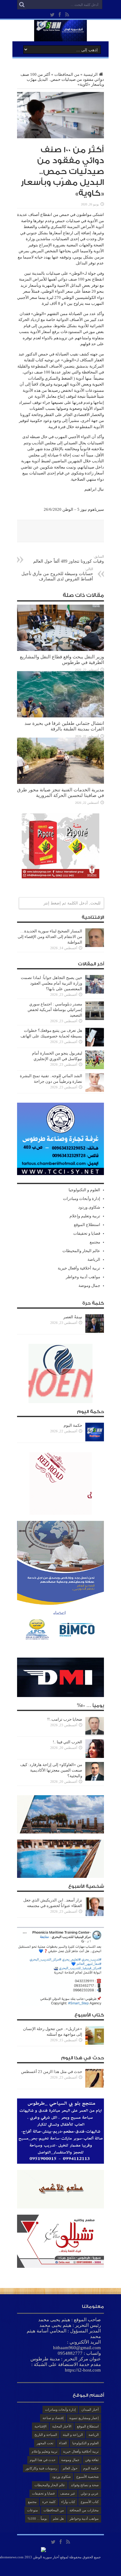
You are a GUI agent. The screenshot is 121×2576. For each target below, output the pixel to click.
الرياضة (94, 1259)
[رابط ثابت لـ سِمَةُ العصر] (95, 1331)
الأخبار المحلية (62, 2426)
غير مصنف (68, 2493)
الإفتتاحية (40, 2426)
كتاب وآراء (68, 2502)
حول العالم (70, 2468)
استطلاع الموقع (87, 1225)
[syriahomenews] (60, 37)
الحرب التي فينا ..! (67, 1742)
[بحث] (22, 5)
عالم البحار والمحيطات (81, 1251)
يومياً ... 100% (37, 2519)
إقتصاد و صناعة (53, 2418)
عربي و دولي (90, 2493)
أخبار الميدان (90, 2409)
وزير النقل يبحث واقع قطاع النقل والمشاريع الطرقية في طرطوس (62, 659)
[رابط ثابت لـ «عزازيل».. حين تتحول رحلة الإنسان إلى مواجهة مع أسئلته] (95, 2043)
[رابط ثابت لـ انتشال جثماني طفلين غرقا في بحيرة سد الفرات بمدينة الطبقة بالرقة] (60, 716)
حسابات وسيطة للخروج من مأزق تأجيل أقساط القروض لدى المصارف (57, 574)
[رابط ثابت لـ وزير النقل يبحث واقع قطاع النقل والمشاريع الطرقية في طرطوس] (60, 650)
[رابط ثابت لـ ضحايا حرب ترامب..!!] (95, 1734)
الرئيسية (91, 74)
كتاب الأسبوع (90, 2502)
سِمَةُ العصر (73, 1317)
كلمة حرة (49, 2502)
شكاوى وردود (89, 1207)
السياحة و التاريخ (46, 2435)
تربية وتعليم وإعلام (85, 1216)
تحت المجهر (45, 2443)
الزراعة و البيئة (73, 2435)
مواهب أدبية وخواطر (83, 1277)
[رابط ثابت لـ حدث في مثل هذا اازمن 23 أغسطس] (95, 2086)
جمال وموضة (89, 1286)
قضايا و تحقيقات (87, 1233)
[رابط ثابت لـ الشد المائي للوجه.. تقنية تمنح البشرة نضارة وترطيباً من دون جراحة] (95, 1090)
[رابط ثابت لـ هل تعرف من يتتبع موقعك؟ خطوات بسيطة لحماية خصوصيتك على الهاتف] (95, 1045)
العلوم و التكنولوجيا (84, 1190)
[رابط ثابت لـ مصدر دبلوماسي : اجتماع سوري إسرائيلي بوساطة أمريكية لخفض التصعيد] (95, 1019)
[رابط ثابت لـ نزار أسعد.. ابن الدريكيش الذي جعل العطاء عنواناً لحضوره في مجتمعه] (95, 1915)
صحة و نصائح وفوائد (85, 2485)
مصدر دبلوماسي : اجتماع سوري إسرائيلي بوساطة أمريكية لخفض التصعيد (55, 1010)
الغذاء (63, 2443)
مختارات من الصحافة (84, 2510)
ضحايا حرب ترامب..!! (65, 1719)
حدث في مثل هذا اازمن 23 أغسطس (52, 2072)
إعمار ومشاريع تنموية (84, 2418)
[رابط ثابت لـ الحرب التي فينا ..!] (95, 1757)
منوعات (32, 2510)
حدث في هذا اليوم (43, 2460)
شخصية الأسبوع (87, 2477)
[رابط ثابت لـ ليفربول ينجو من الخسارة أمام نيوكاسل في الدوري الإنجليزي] (95, 1068)
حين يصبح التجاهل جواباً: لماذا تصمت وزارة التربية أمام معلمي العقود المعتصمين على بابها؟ (52, 983)
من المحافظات (67, 74)
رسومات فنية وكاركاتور (41, 2468)
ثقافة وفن (92, 2460)
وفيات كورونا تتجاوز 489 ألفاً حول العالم (69, 559)
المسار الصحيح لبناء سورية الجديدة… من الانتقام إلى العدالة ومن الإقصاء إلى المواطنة (50, 937)
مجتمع (95, 1242)
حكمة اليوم (73, 1425)
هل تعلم (58, 2519)
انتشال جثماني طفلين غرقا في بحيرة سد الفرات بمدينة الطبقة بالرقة (64, 726)
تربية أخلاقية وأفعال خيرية (79, 1268)
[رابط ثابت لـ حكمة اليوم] (95, 1440)
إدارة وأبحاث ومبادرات (82, 1199)
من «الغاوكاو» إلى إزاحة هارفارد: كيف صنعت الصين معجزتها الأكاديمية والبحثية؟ (51, 1770)
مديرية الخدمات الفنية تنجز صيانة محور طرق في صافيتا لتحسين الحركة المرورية (60, 792)
